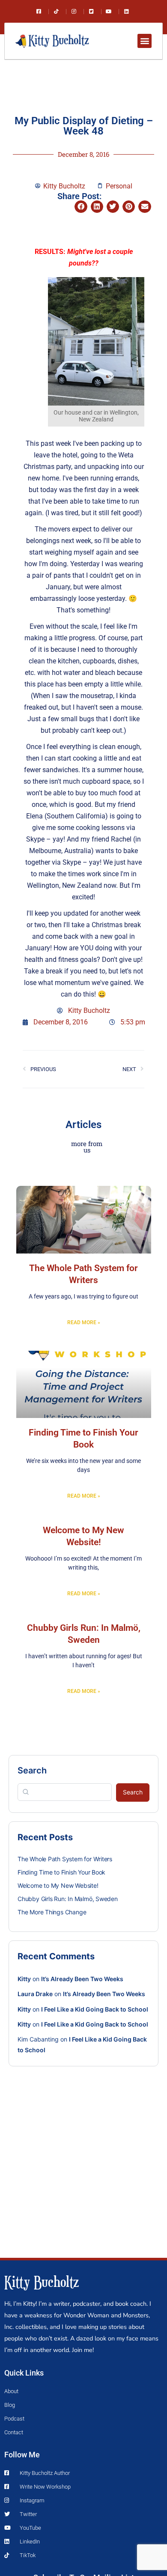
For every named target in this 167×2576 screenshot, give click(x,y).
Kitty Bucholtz (42, 2281)
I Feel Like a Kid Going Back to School (95, 2009)
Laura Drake (35, 1994)
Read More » (84, 1322)
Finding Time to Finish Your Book (61, 1872)
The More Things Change (52, 1912)
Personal (119, 186)
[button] (145, 41)
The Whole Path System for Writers (65, 1859)
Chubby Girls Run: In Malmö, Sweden (68, 1899)
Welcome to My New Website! (58, 1885)
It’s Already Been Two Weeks (82, 1979)
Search (32, 1770)
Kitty (24, 1979)
